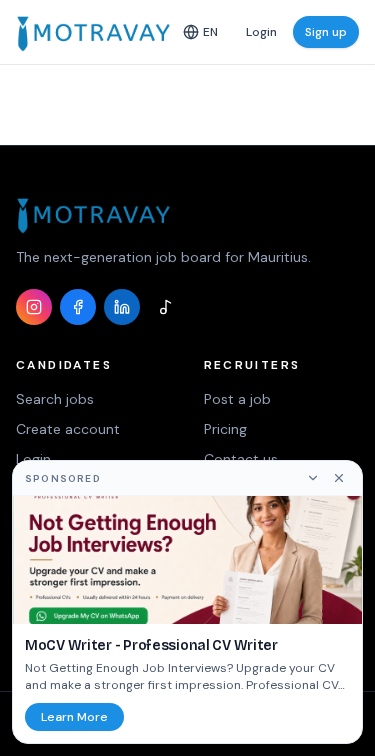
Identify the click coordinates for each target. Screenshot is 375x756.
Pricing (225, 429)
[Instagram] (34, 307)
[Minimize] (313, 478)
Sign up (326, 32)
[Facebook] (78, 307)
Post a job (237, 399)
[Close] (339, 478)
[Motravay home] (93, 32)
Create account (68, 429)
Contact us (241, 459)
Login (261, 32)
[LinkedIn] (122, 307)
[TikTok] (166, 307)
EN (210, 32)
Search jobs (55, 399)
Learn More (74, 717)
